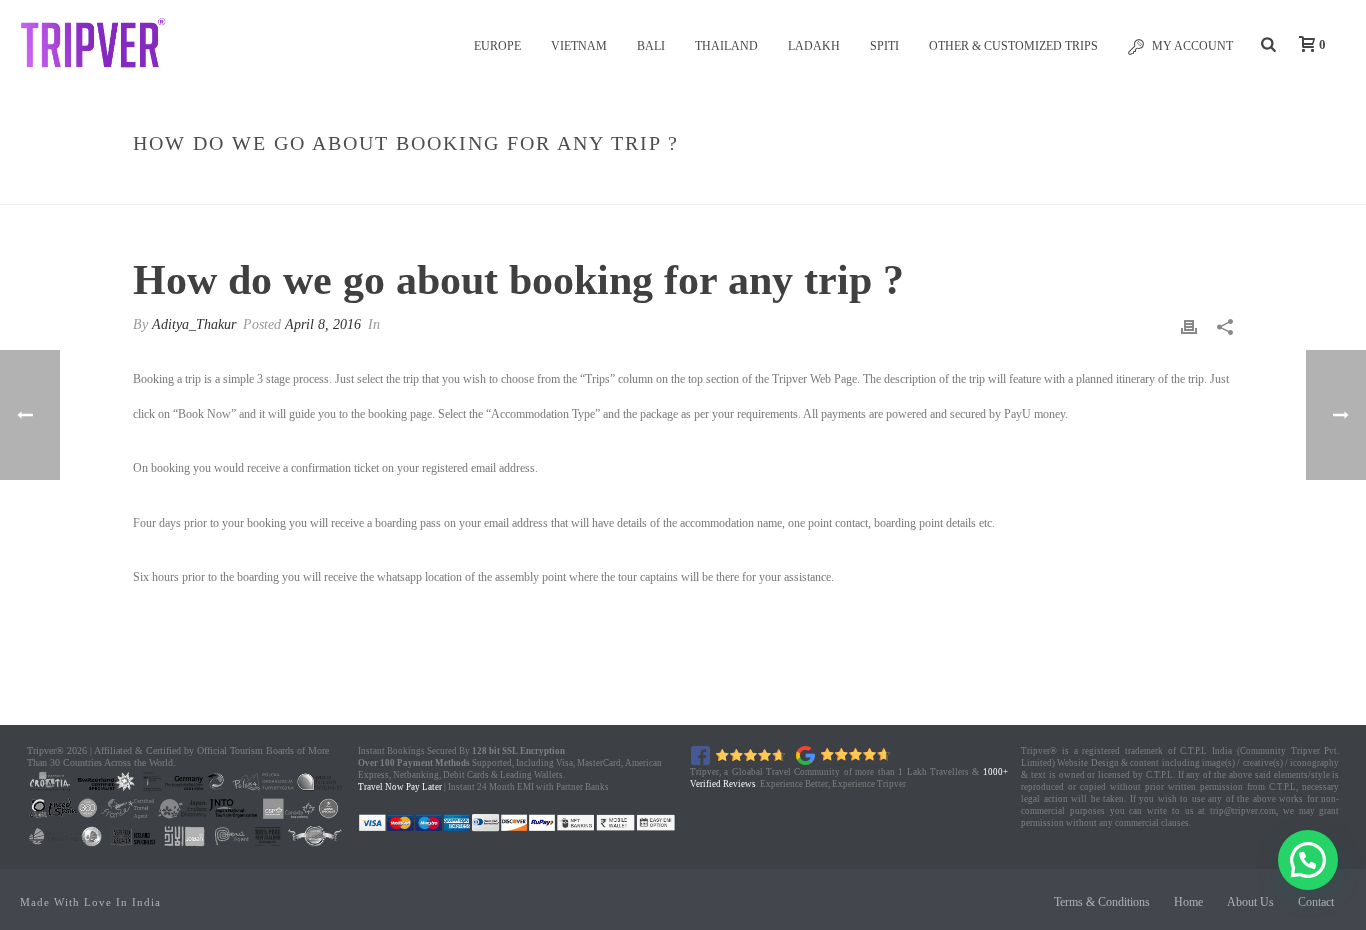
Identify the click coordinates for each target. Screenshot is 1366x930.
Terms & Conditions (1102, 902)
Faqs (896, 185)
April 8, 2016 (323, 324)
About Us (1250, 902)
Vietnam (579, 46)
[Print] (1189, 327)
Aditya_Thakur (194, 324)
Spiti (884, 46)
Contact (1316, 902)
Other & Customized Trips (1013, 46)
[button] (1308, 860)
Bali (651, 46)
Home (849, 185)
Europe (497, 46)
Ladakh (814, 46)
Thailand (726, 46)
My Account (1192, 46)
